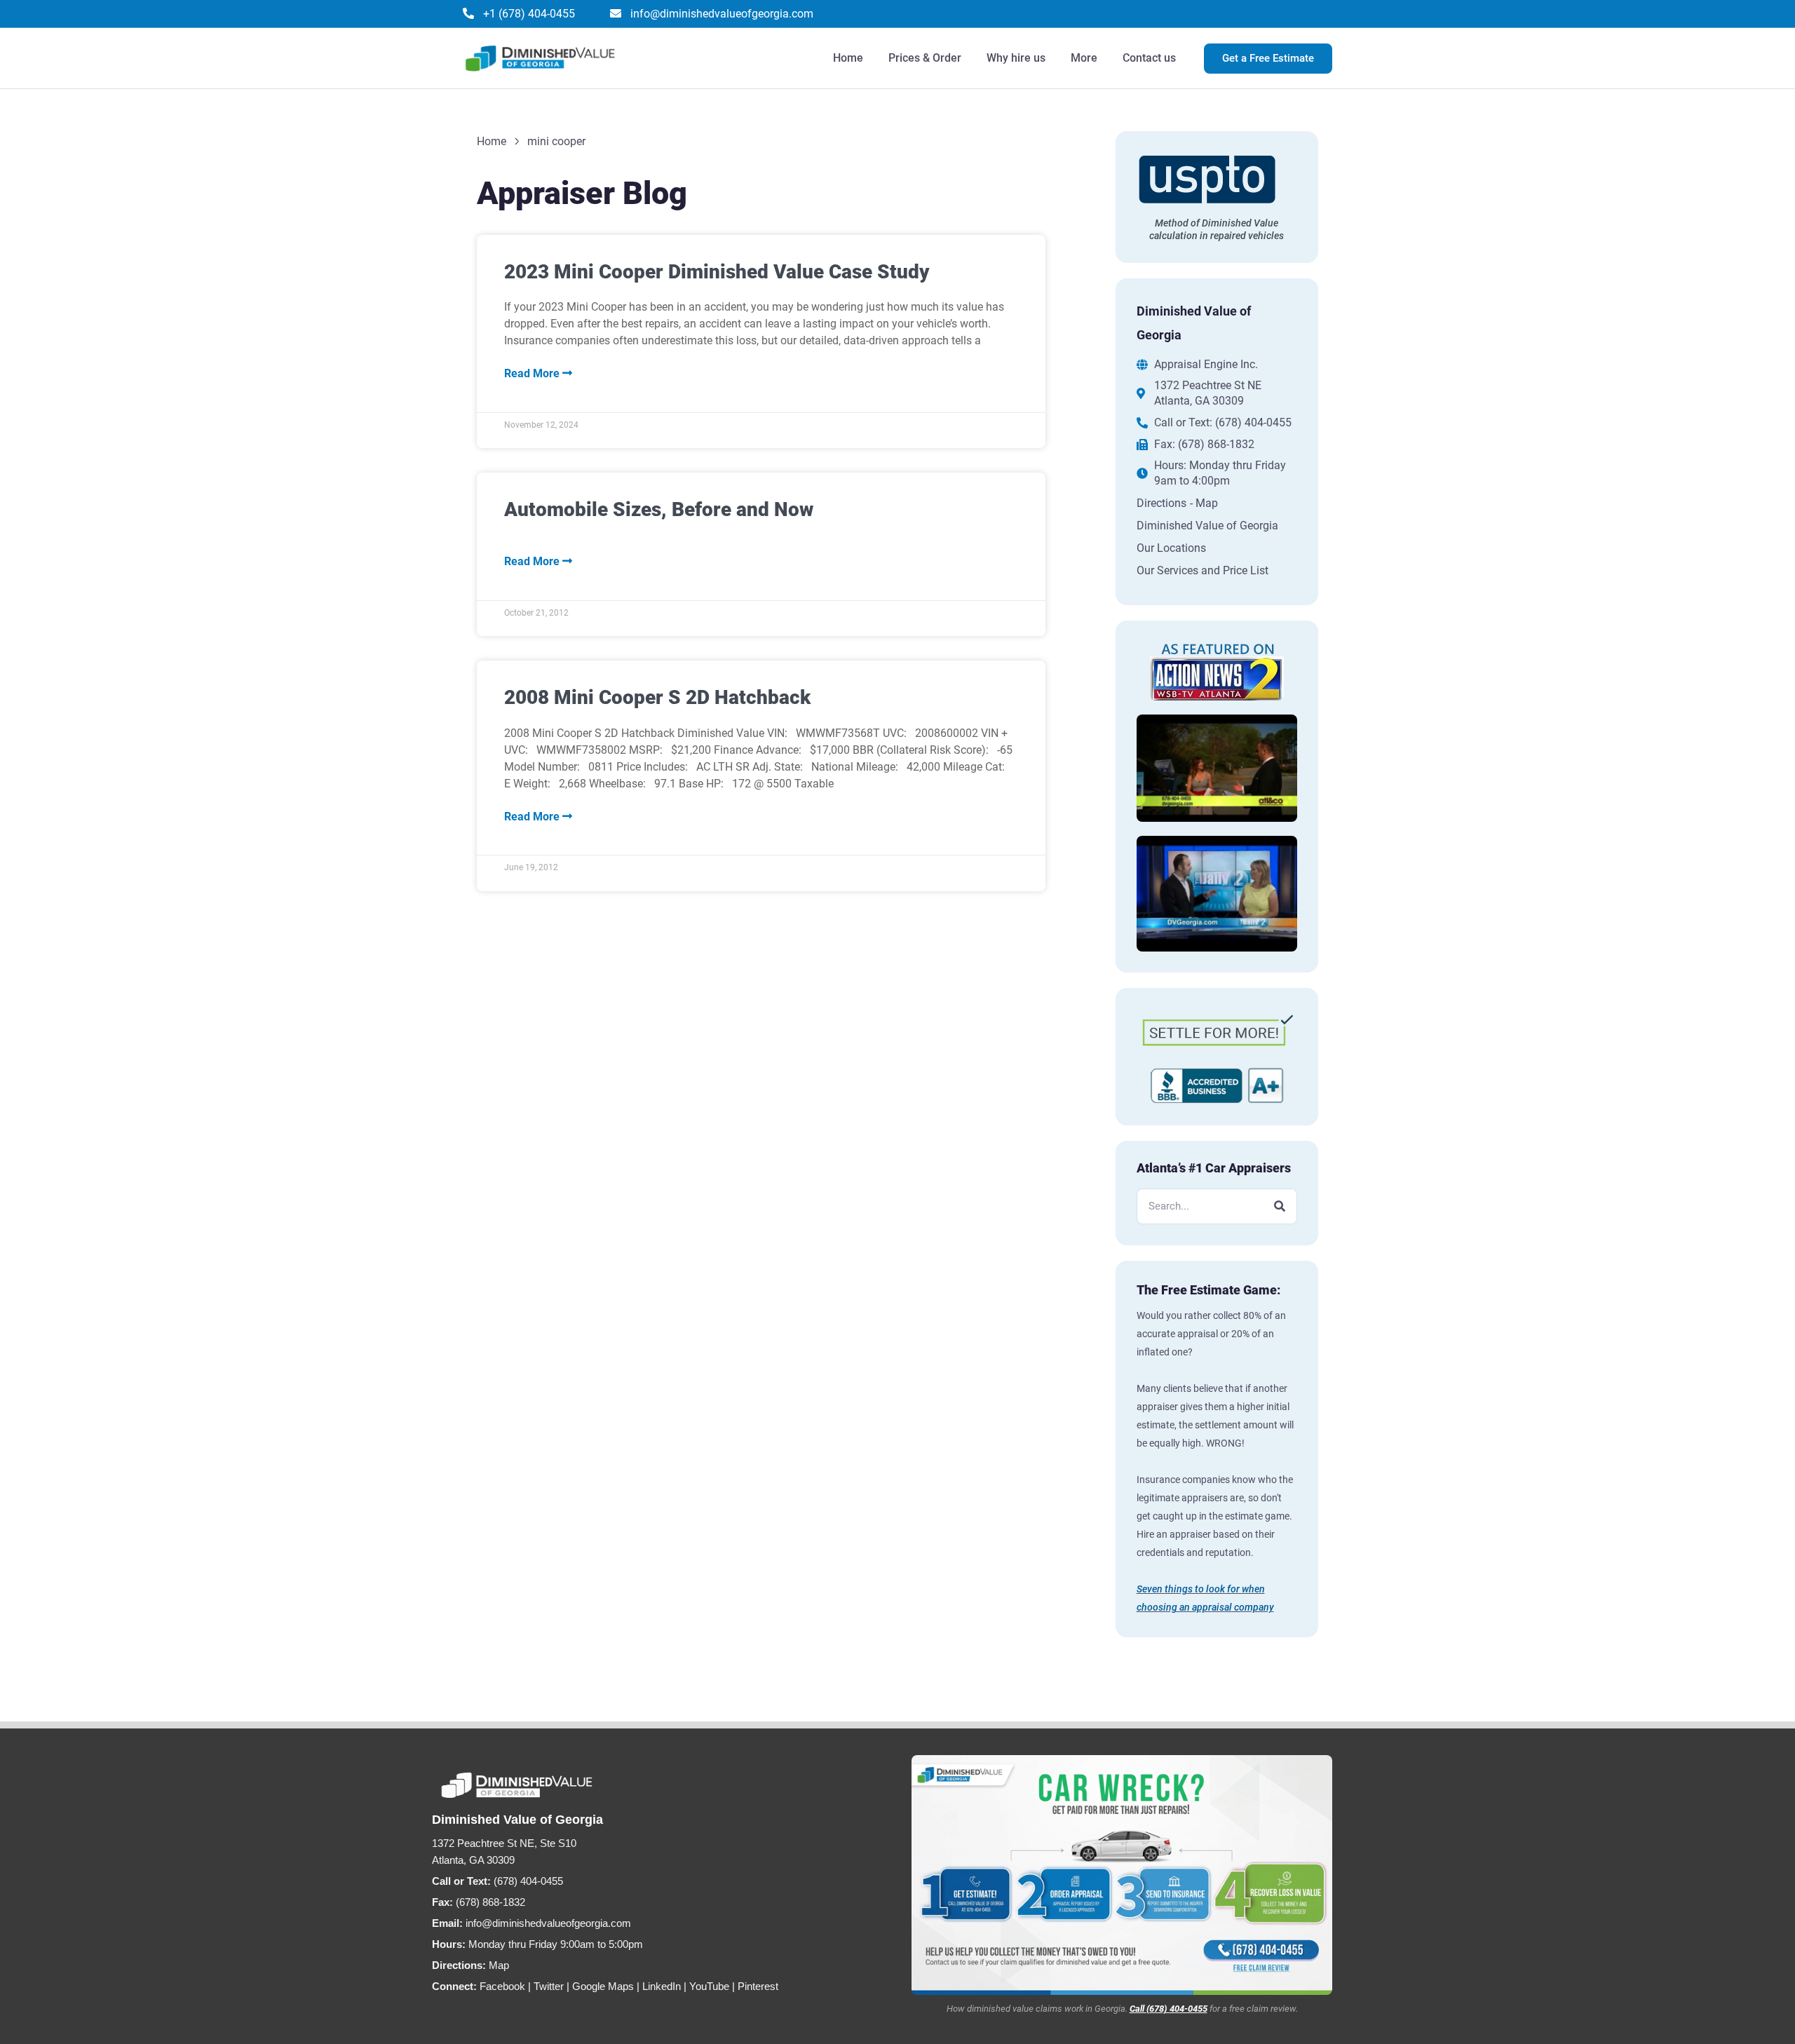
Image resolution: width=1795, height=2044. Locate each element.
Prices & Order (925, 58)
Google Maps (603, 1986)
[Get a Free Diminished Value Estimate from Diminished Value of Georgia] (1122, 1875)
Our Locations (1171, 548)
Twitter (549, 1986)
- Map (1204, 503)
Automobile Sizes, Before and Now (659, 509)
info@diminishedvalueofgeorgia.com (548, 1923)
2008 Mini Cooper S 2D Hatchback (657, 697)
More (1084, 58)
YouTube (709, 1986)
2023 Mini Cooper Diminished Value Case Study (717, 272)
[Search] (1279, 1206)
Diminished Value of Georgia (1207, 526)
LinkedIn (662, 1986)
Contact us (1149, 58)
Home (848, 58)
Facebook (502, 1986)
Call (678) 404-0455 (1169, 2009)
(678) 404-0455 (528, 1881)
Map (499, 1965)
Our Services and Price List (1203, 570)
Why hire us (1016, 58)
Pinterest (758, 1986)
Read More (533, 373)
